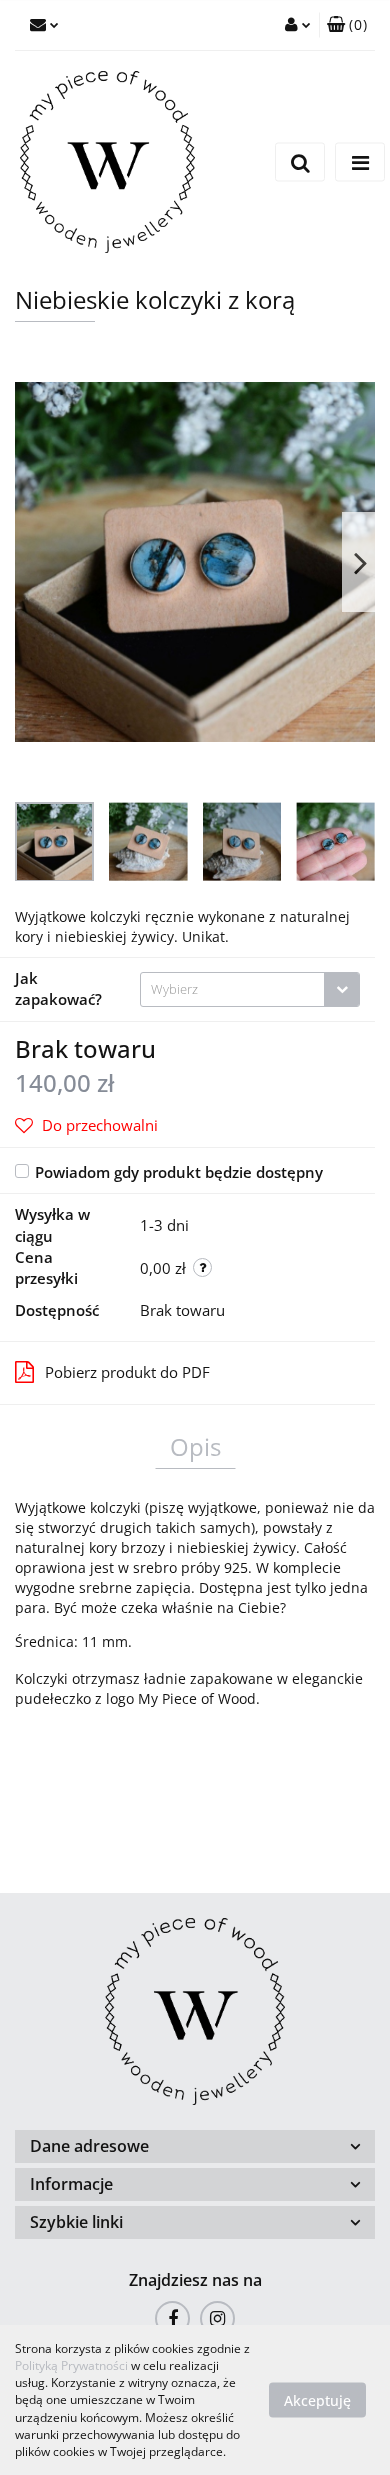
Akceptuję (317, 2400)
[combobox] (250, 989)
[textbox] (232, 989)
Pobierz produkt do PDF (127, 1372)
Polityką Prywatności (71, 2365)
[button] (347, 25)
